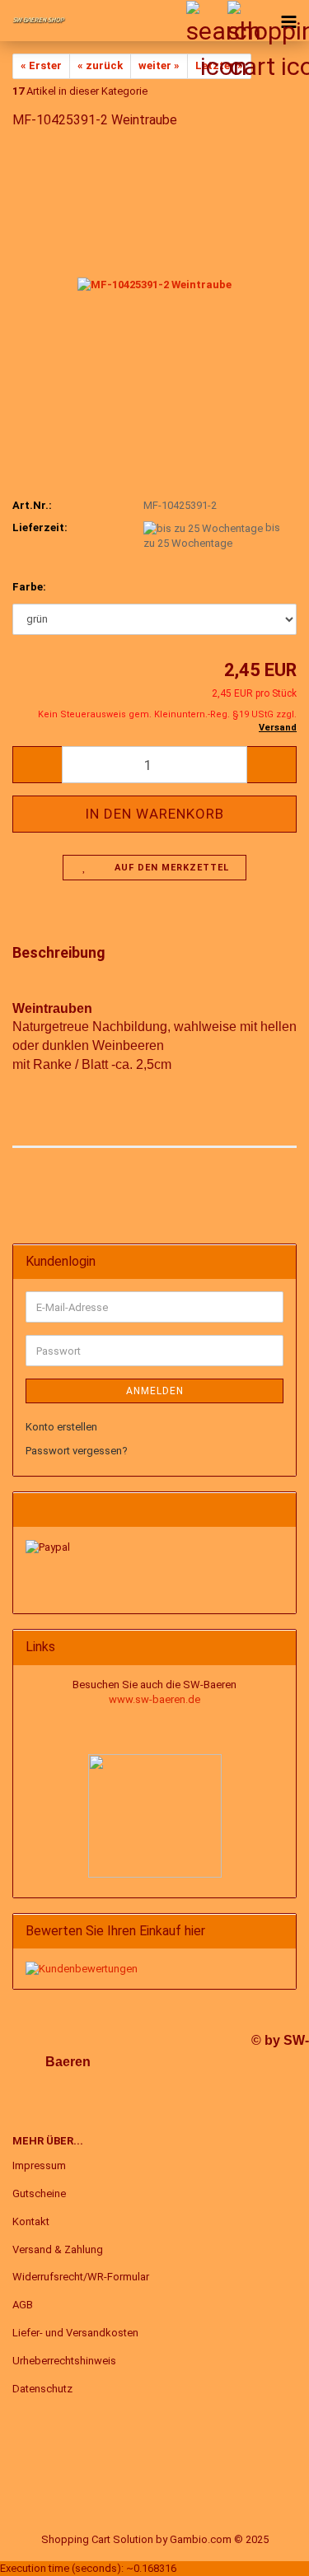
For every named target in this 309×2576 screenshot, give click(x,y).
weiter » (159, 65)
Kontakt (31, 2221)
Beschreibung (59, 952)
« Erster (41, 65)
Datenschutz (42, 2389)
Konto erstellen (61, 1427)
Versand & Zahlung (58, 2249)
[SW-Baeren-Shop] (33, 21)
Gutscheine (39, 2193)
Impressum (39, 2165)
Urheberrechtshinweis (64, 2361)
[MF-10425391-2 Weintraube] (154, 267)
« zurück (100, 65)
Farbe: (29, 587)
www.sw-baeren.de (154, 1699)
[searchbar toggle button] (206, 21)
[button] (37, 765)
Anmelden (155, 1391)
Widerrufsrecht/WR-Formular (81, 2277)
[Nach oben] (264, 2551)
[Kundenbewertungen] (82, 1968)
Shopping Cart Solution (97, 2539)
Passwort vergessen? (77, 1451)
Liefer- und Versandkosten (75, 2333)
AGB (23, 2305)
